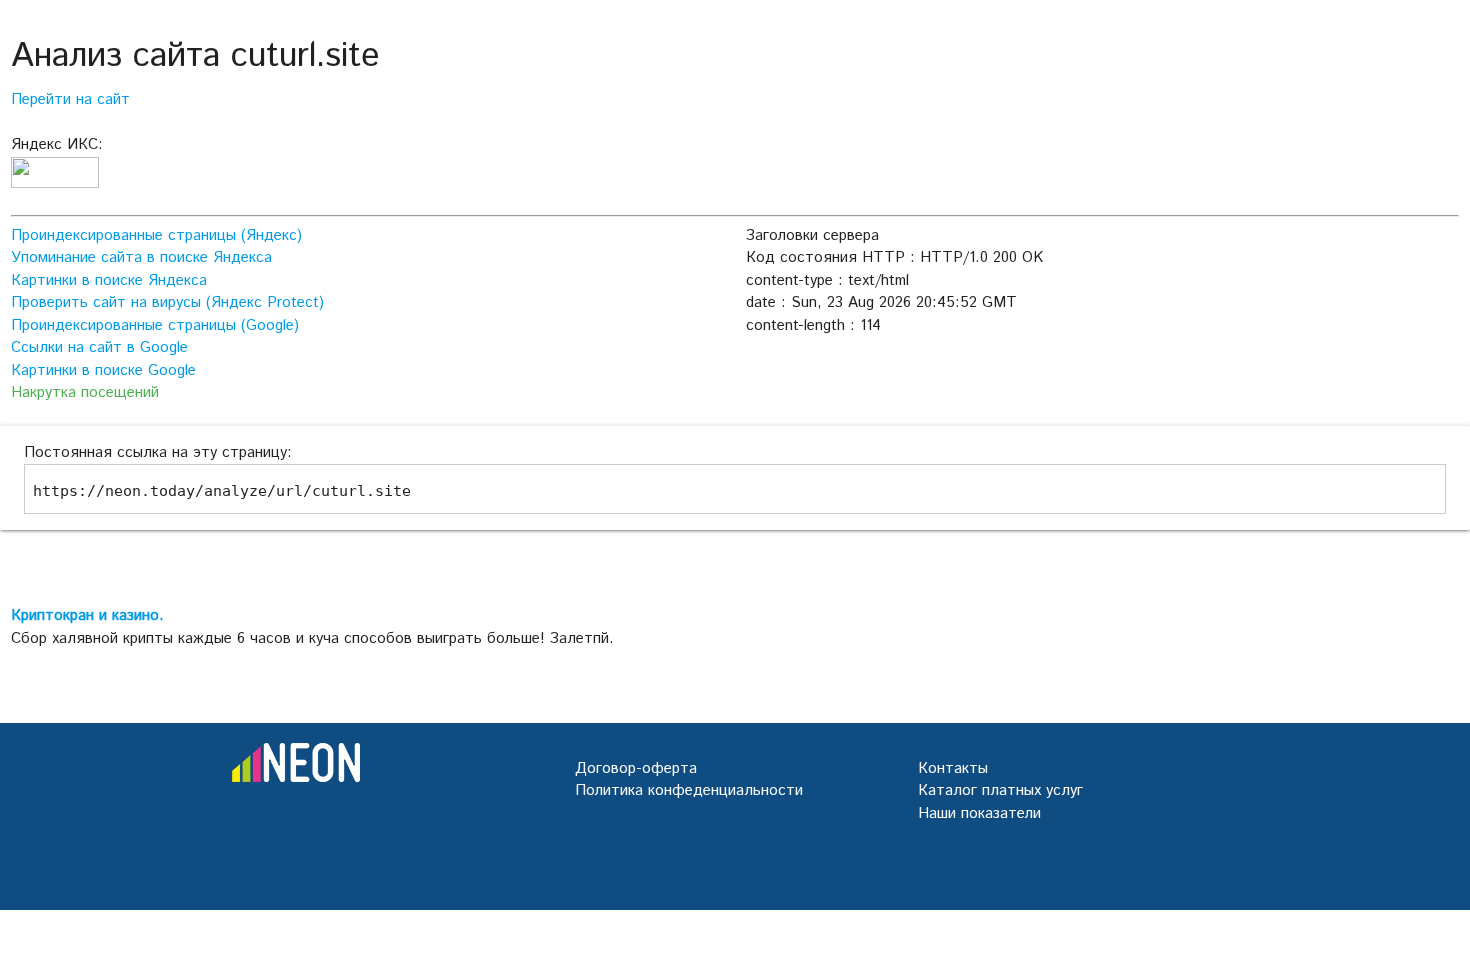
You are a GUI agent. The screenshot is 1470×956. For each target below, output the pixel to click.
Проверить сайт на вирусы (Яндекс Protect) (167, 302)
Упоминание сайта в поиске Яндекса (141, 257)
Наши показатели (979, 813)
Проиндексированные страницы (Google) (155, 325)
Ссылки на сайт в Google (99, 347)
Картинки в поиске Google (103, 370)
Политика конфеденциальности (689, 790)
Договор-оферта (636, 768)
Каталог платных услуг (1000, 790)
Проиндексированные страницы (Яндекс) (156, 235)
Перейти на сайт (70, 99)
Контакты (953, 768)
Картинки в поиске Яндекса (109, 280)
